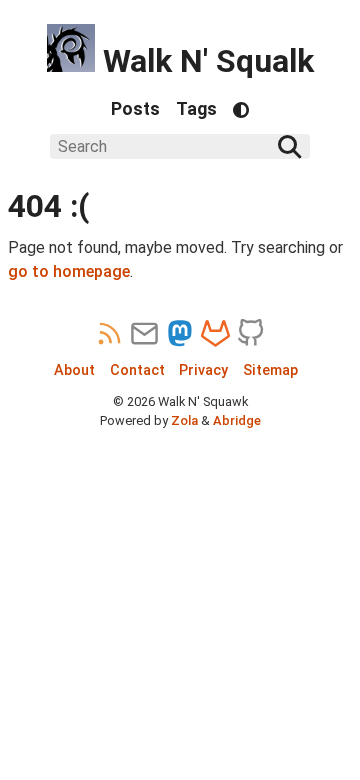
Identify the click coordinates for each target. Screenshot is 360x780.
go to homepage (69, 271)
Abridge (237, 420)
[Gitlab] (215, 334)
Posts (135, 109)
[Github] (250, 334)
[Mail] (144, 334)
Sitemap (270, 370)
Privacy (203, 370)
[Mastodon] (180, 334)
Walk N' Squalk (204, 61)
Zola (184, 420)
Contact (137, 370)
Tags (196, 109)
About (74, 370)
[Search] (290, 147)
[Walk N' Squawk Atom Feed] (109, 334)
